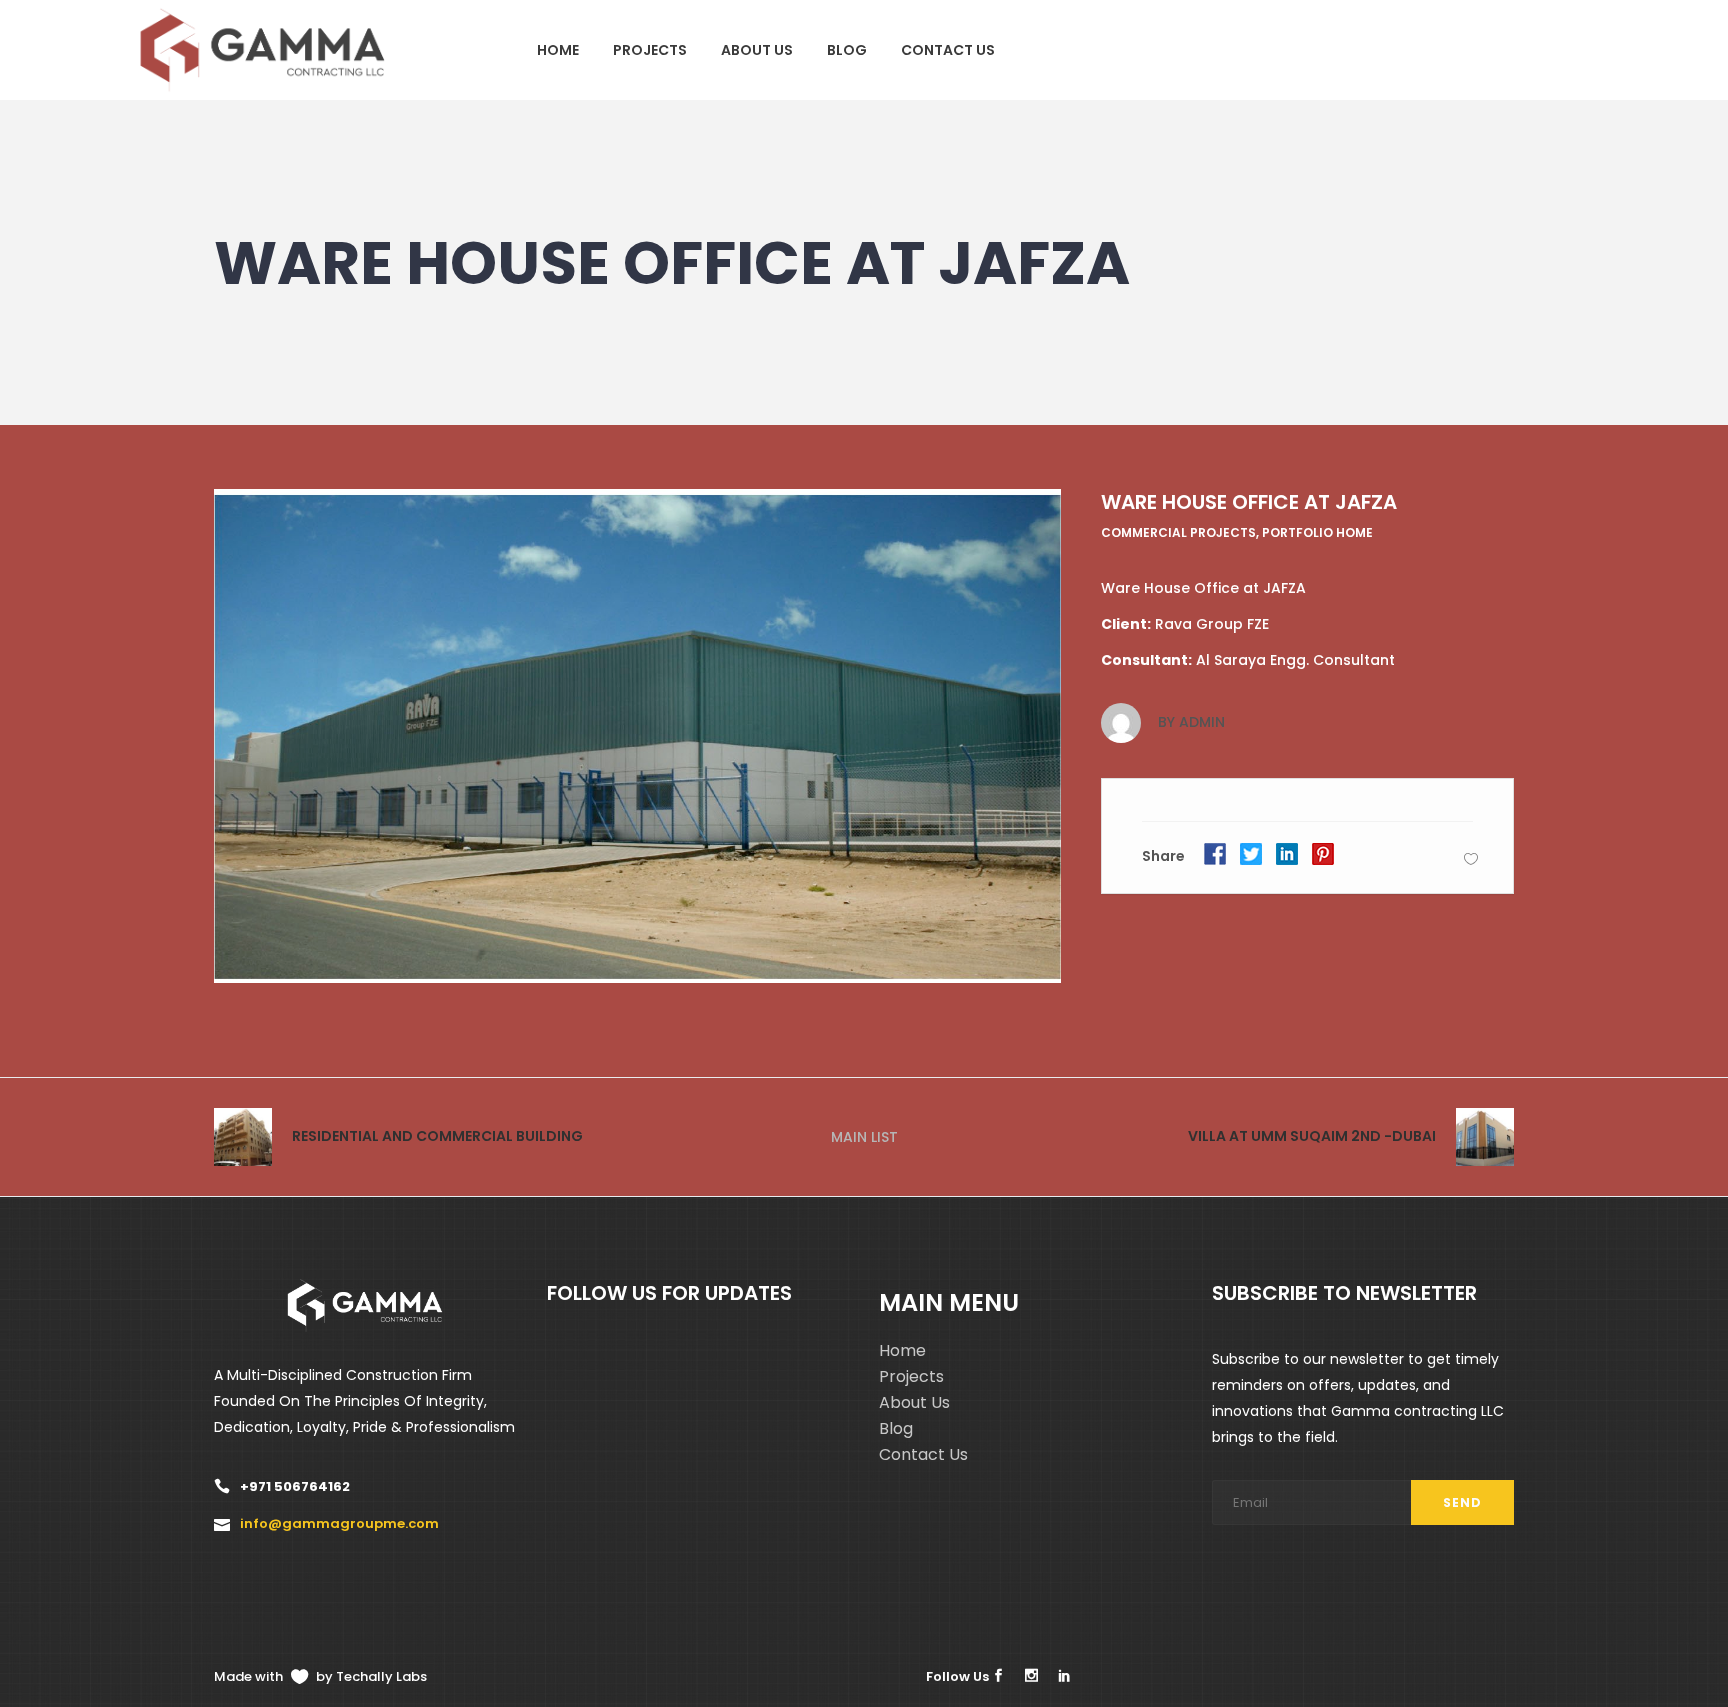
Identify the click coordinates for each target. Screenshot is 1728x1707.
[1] (637, 736)
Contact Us (923, 1454)
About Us (914, 1402)
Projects (911, 1376)
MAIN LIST (864, 1137)
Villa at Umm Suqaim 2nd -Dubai (1312, 1136)
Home (902, 1350)
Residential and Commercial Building (437, 1136)
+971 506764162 (295, 1486)
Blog (896, 1428)
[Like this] (1471, 858)
